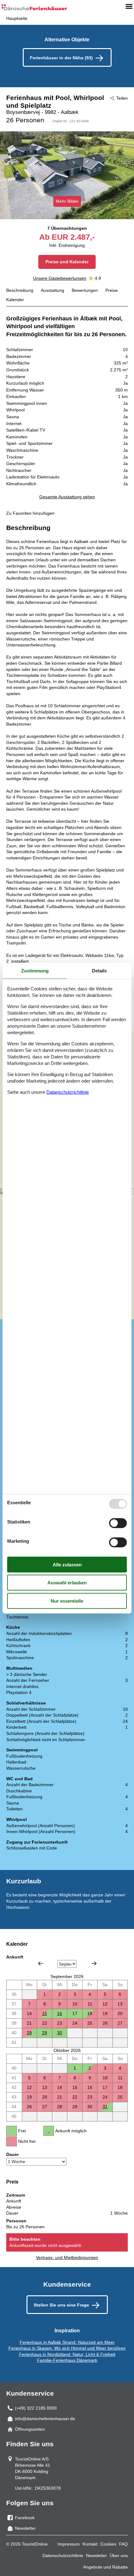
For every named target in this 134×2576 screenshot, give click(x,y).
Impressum (69, 2544)
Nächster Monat (94, 1963)
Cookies (108, 2544)
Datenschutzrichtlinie (63, 2556)
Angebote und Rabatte (105, 2567)
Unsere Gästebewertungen (60, 278)
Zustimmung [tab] (35, 970)
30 (60, 2033)
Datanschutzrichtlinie (68, 1092)
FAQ (123, 2544)
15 (45, 2013)
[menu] (129, 6)
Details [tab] (99, 970)
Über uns (119, 2556)
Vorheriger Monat (41, 1963)
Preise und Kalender (67, 262)
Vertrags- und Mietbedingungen (67, 2257)
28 (29, 2033)
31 (105, 2107)
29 (45, 2033)
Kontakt (90, 2544)
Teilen (122, 98)
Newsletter (96, 2556)
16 (60, 2013)
